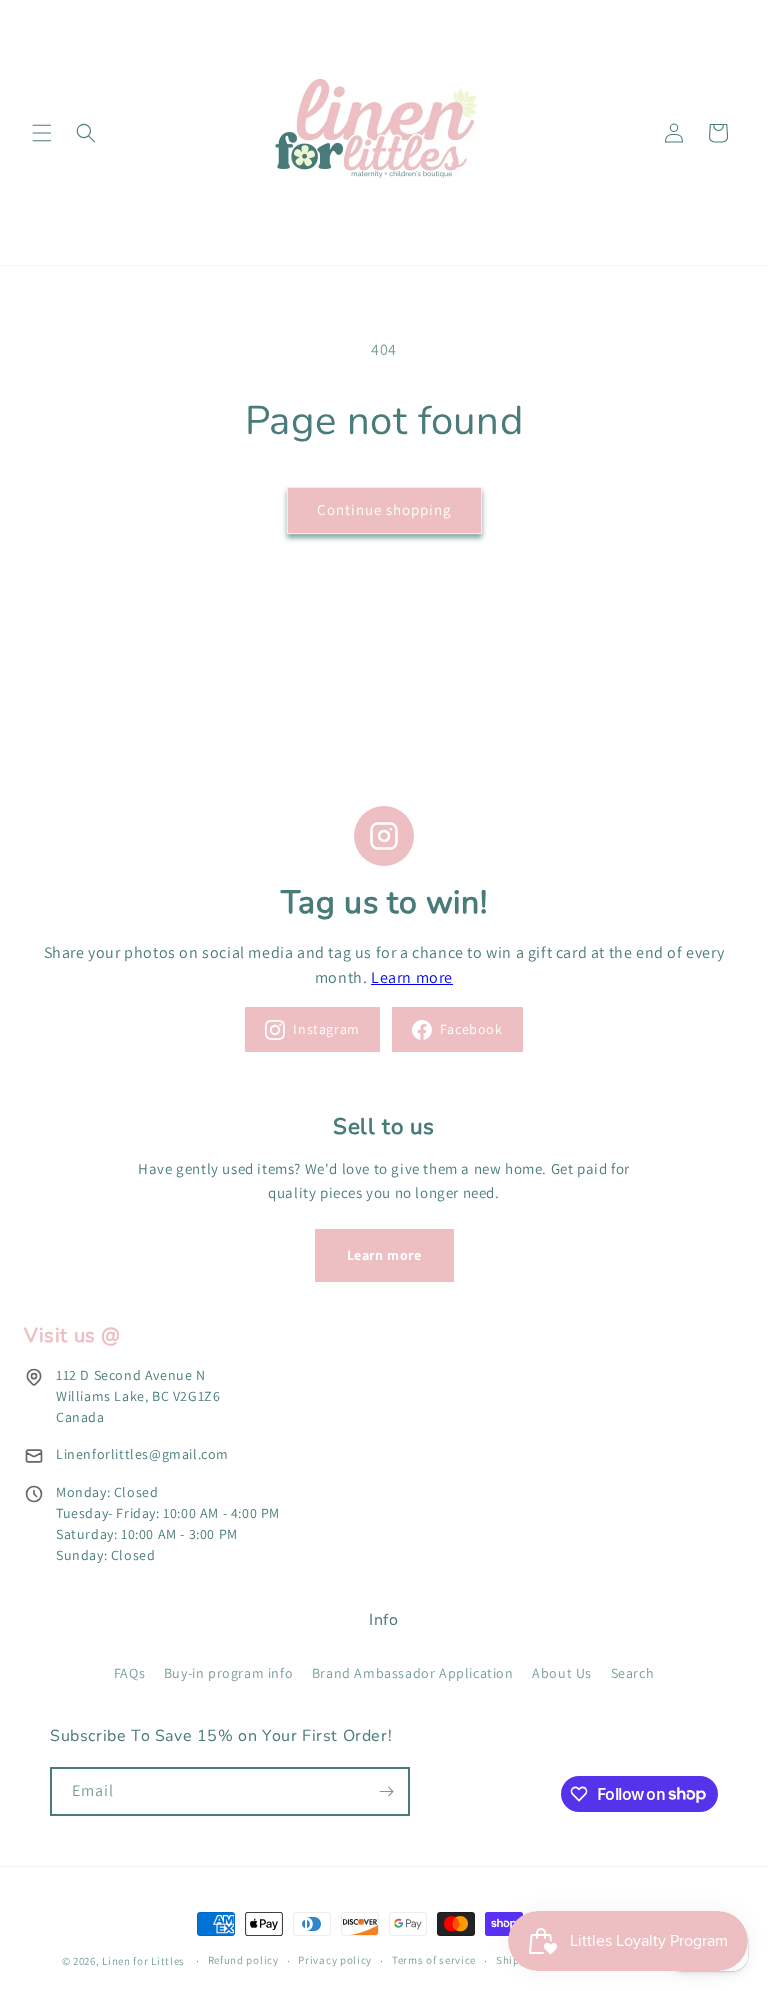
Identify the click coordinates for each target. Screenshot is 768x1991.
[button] (42, 133)
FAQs (129, 1673)
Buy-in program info (228, 1673)
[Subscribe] (386, 1791)
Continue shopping (384, 509)
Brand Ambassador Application (413, 1673)
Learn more (412, 977)
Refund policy (243, 1960)
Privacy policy (335, 1960)
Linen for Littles (143, 1961)
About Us (562, 1673)
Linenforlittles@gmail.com (142, 1454)
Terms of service (434, 1960)
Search (633, 1673)
